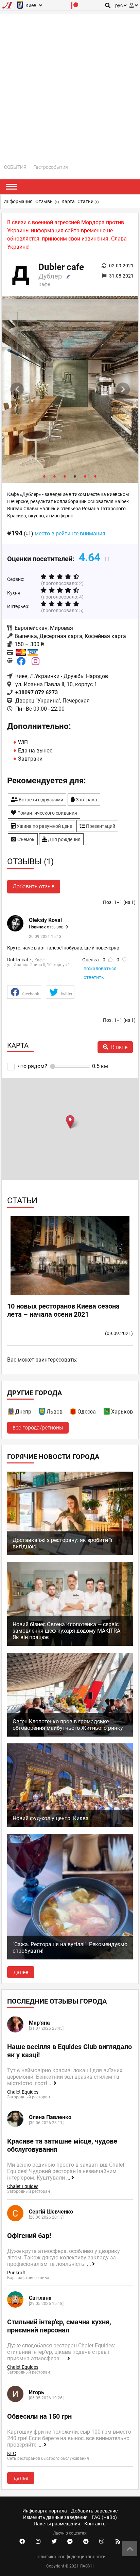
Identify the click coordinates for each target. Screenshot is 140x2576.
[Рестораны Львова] (42, 1413)
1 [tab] (45, 476)
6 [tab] (95, 476)
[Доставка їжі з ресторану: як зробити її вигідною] (70, 1553)
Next (123, 389)
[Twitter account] (54, 2542)
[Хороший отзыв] (110, 960)
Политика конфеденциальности (70, 2557)
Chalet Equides (23, 2092)
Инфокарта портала (45, 2511)
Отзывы (47, 201)
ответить (94, 977)
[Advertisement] (70, 84)
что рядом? (32, 1066)
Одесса (87, 1412)
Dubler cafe (19, 960)
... (51, 2083)
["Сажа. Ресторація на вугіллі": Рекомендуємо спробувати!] (70, 1958)
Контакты (95, 2524)
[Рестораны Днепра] (11, 1413)
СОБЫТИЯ (15, 167)
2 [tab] (55, 476)
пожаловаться (100, 969)
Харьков (122, 1412)
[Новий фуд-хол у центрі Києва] (70, 1825)
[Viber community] (102, 2542)
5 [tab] (85, 476)
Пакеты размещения (57, 2524)
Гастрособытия (51, 167)
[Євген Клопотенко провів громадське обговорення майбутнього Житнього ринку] (70, 1735)
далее (21, 1972)
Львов (55, 1412)
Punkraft (16, 2273)
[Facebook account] (22, 2542)
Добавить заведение (94, 2511)
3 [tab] (65, 476)
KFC (12, 2453)
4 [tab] (75, 476)
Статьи (88, 201)
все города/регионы (38, 1428)
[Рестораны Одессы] (73, 1413)
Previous (17, 389)
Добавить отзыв (34, 886)
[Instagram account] (38, 2542)
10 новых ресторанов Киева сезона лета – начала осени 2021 (63, 1310)
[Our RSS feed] (118, 2542)
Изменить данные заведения (55, 2517)
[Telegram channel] (86, 2542)
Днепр (23, 1412)
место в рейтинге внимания (70, 534)
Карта (68, 201)
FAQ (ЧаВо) (104, 2517)
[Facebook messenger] (70, 2542)
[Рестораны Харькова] (107, 1413)
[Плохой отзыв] (124, 960)
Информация (18, 201)
